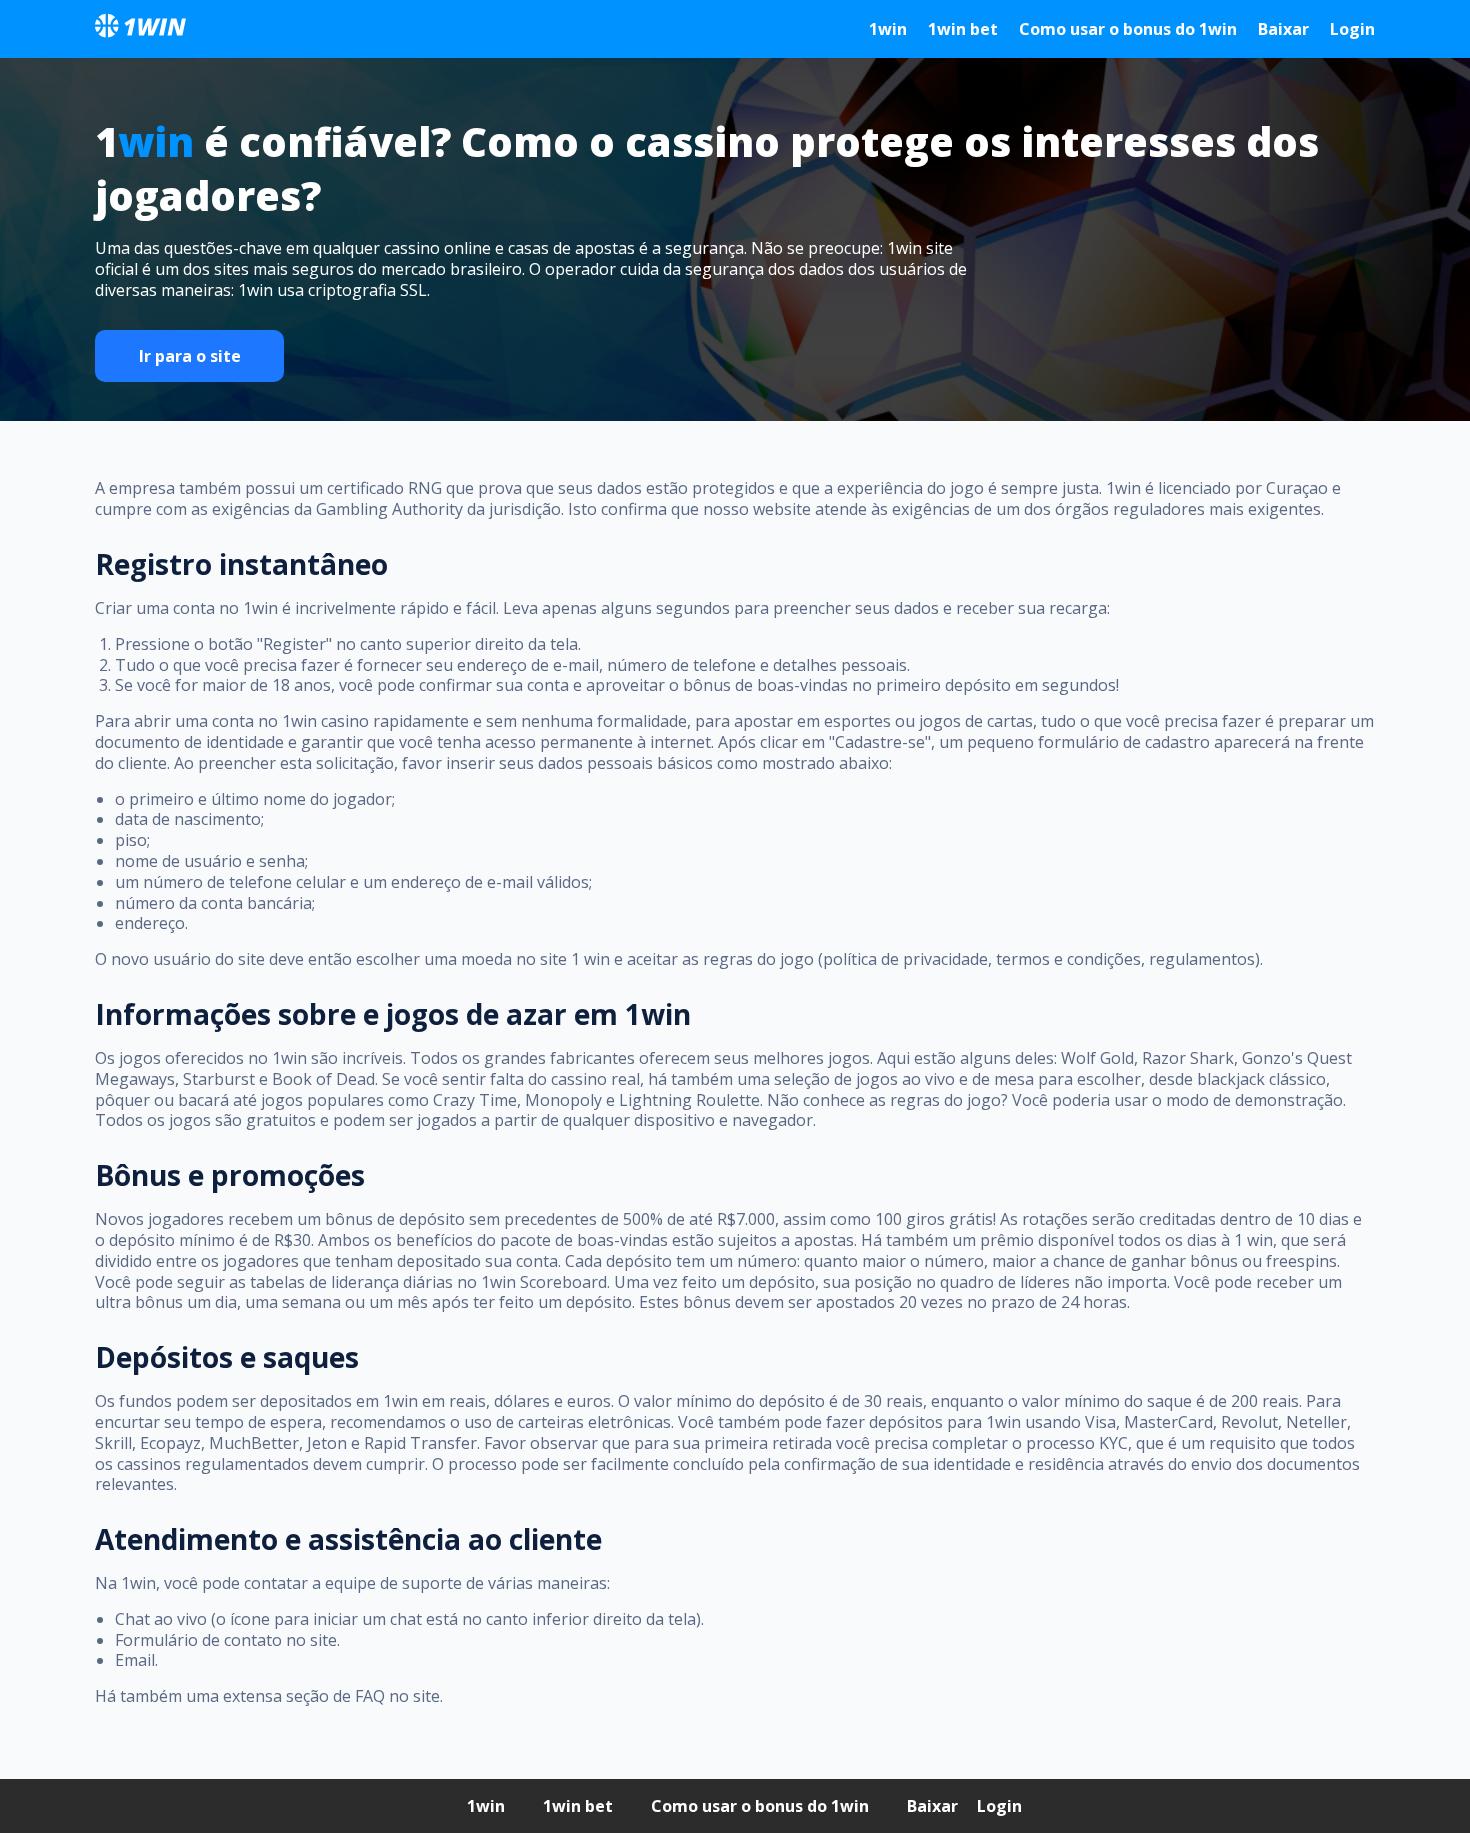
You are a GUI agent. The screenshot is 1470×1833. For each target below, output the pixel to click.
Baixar (1283, 29)
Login (1352, 29)
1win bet (963, 29)
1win (888, 29)
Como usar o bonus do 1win (1128, 29)
